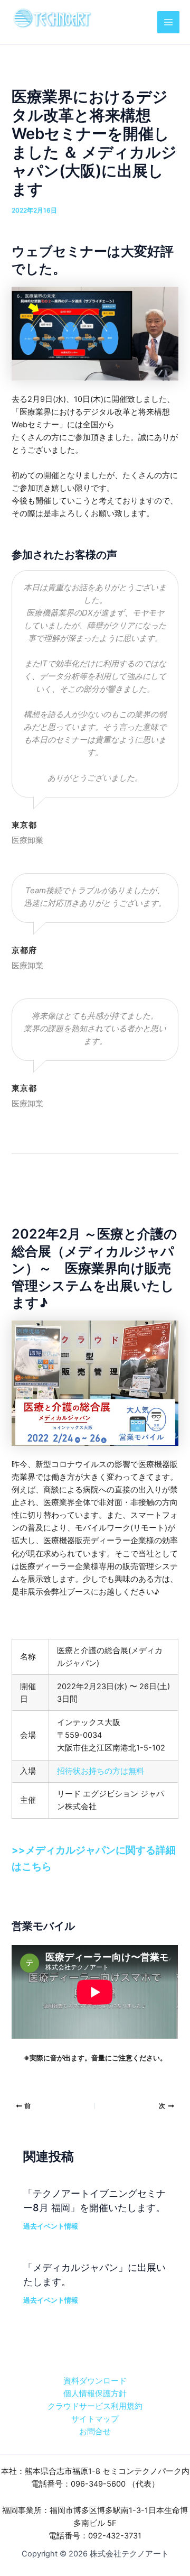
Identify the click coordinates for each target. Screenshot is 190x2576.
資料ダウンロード (95, 2381)
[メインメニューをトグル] (168, 22)
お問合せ (95, 2432)
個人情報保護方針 (95, 2394)
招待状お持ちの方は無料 (101, 1771)
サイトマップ (95, 2419)
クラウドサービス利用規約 (95, 2406)
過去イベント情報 (51, 2226)
